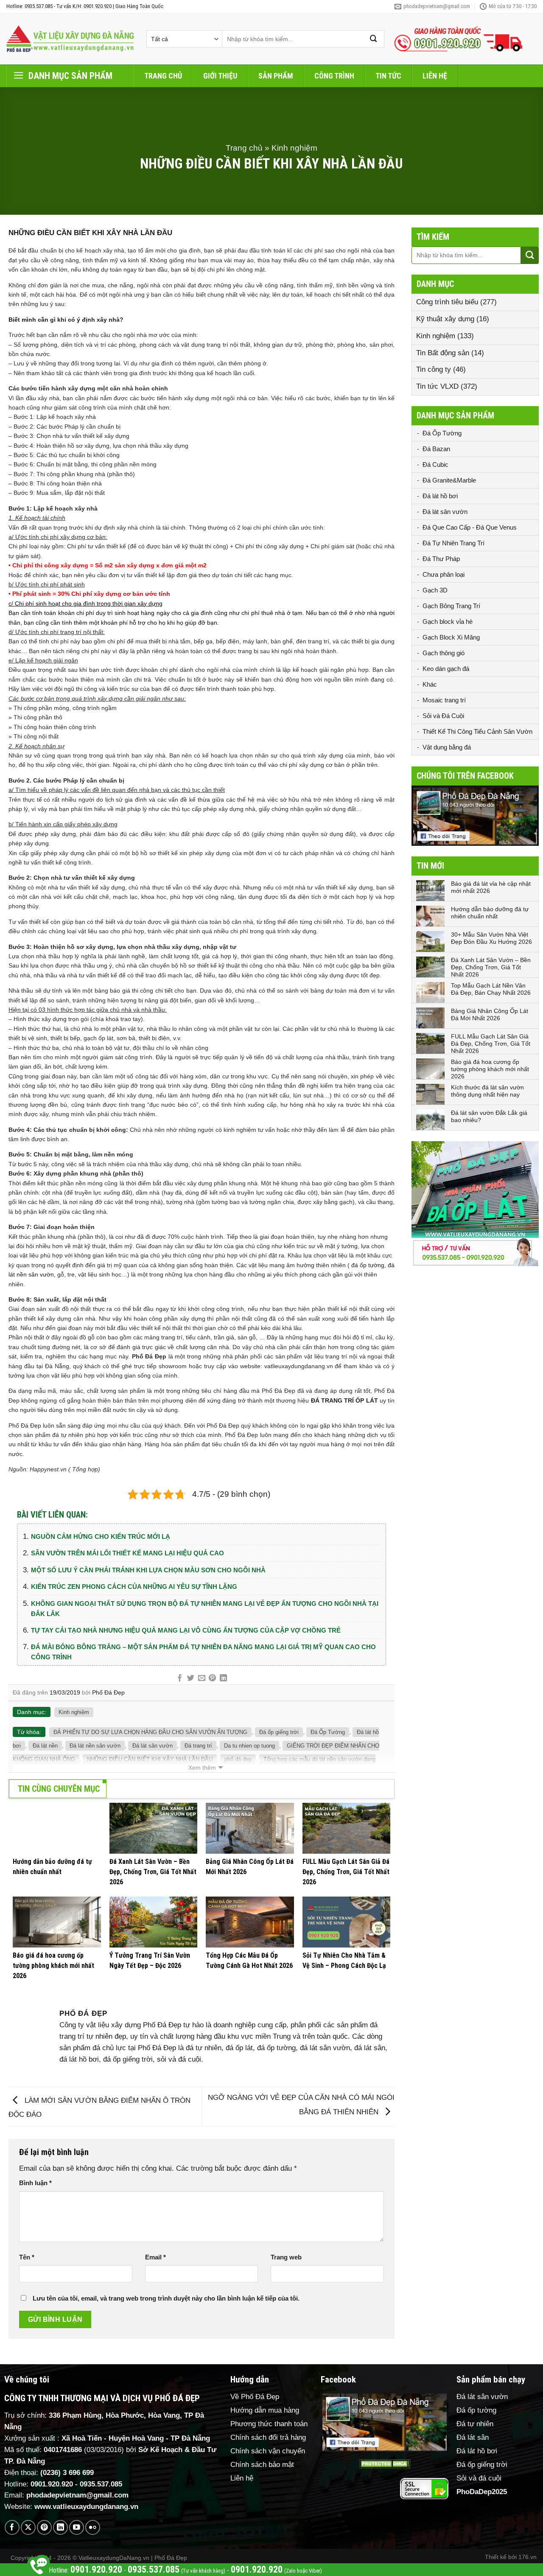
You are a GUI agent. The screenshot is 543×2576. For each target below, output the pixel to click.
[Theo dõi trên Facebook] (12, 2527)
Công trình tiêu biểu (447, 302)
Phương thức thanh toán (269, 2424)
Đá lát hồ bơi (440, 496)
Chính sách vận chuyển (268, 2451)
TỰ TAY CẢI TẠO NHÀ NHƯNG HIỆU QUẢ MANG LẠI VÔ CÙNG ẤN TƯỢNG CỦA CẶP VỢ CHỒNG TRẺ (186, 1630)
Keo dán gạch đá (446, 669)
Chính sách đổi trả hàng (268, 2437)
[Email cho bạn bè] (201, 1678)
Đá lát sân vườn (153, 1746)
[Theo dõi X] (28, 2527)
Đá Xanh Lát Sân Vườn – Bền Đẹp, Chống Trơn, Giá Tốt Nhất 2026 (491, 967)
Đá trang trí (198, 1746)
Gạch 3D (435, 590)
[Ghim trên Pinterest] (212, 1678)
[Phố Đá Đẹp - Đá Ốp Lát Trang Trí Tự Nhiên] (70, 39)
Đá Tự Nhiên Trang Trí (453, 543)
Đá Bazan (436, 449)
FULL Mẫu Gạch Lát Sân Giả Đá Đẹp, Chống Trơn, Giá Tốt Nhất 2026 (491, 1044)
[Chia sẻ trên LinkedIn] (223, 1678)
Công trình (334, 76)
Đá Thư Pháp (441, 559)
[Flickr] (93, 2527)
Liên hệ (435, 76)
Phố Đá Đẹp (108, 1692)
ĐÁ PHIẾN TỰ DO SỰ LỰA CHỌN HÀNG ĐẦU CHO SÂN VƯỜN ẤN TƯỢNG (150, 1732)
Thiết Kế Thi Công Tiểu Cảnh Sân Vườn (477, 731)
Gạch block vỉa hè (448, 622)
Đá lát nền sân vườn (95, 1746)
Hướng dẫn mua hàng (265, 2410)
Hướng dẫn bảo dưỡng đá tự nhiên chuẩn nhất (490, 913)
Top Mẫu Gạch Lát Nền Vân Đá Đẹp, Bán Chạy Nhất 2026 (491, 989)
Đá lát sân (473, 2437)
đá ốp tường (368, 1265)
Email (155, 2257)
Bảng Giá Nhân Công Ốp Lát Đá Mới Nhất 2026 (490, 1014)
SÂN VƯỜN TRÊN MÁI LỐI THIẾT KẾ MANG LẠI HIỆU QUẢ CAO (127, 1553)
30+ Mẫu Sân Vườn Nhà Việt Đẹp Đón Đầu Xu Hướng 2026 (491, 938)
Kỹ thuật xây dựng (445, 319)
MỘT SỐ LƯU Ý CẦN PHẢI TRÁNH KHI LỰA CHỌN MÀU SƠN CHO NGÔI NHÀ (148, 1570)
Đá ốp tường (476, 2410)
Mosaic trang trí (444, 700)
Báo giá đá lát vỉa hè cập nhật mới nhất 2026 (491, 887)
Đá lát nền (45, 1746)
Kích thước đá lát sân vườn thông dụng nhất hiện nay (487, 1091)
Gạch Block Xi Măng (451, 637)
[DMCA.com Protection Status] (384, 2464)
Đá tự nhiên (475, 2424)
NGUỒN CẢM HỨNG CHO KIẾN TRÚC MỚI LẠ (101, 1536)
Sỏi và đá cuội (479, 2478)
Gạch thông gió (444, 653)
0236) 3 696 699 (68, 2473)
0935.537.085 (101, 2484)
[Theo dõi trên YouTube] (77, 2527)
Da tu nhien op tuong (249, 1746)
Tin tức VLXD (437, 386)
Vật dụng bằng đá (447, 747)
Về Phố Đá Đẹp (255, 2397)
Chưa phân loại (444, 574)
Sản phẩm (276, 76)
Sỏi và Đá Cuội (443, 716)
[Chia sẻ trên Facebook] (180, 1678)
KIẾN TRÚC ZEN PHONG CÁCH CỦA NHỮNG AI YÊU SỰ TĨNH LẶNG (134, 1587)
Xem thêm (202, 1768)
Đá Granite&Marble (449, 480)
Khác (430, 684)
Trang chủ (163, 76)
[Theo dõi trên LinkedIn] (60, 2527)
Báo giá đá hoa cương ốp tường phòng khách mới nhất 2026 (490, 1069)
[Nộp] (374, 39)
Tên (27, 2257)
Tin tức (388, 76)
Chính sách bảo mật (262, 2465)
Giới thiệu (220, 76)
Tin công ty (434, 369)
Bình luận (35, 2183)
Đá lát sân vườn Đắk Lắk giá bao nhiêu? (489, 1116)
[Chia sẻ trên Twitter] (191, 1678)
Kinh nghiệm (294, 148)
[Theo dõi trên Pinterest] (44, 2527)
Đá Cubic (435, 464)
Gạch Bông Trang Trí (451, 606)
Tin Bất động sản (443, 353)
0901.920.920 (52, 2484)
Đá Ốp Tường (328, 1732)
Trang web (286, 2257)
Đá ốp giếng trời (279, 1732)
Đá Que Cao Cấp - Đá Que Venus (470, 527)
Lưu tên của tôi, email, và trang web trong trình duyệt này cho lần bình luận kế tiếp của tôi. (166, 2298)
